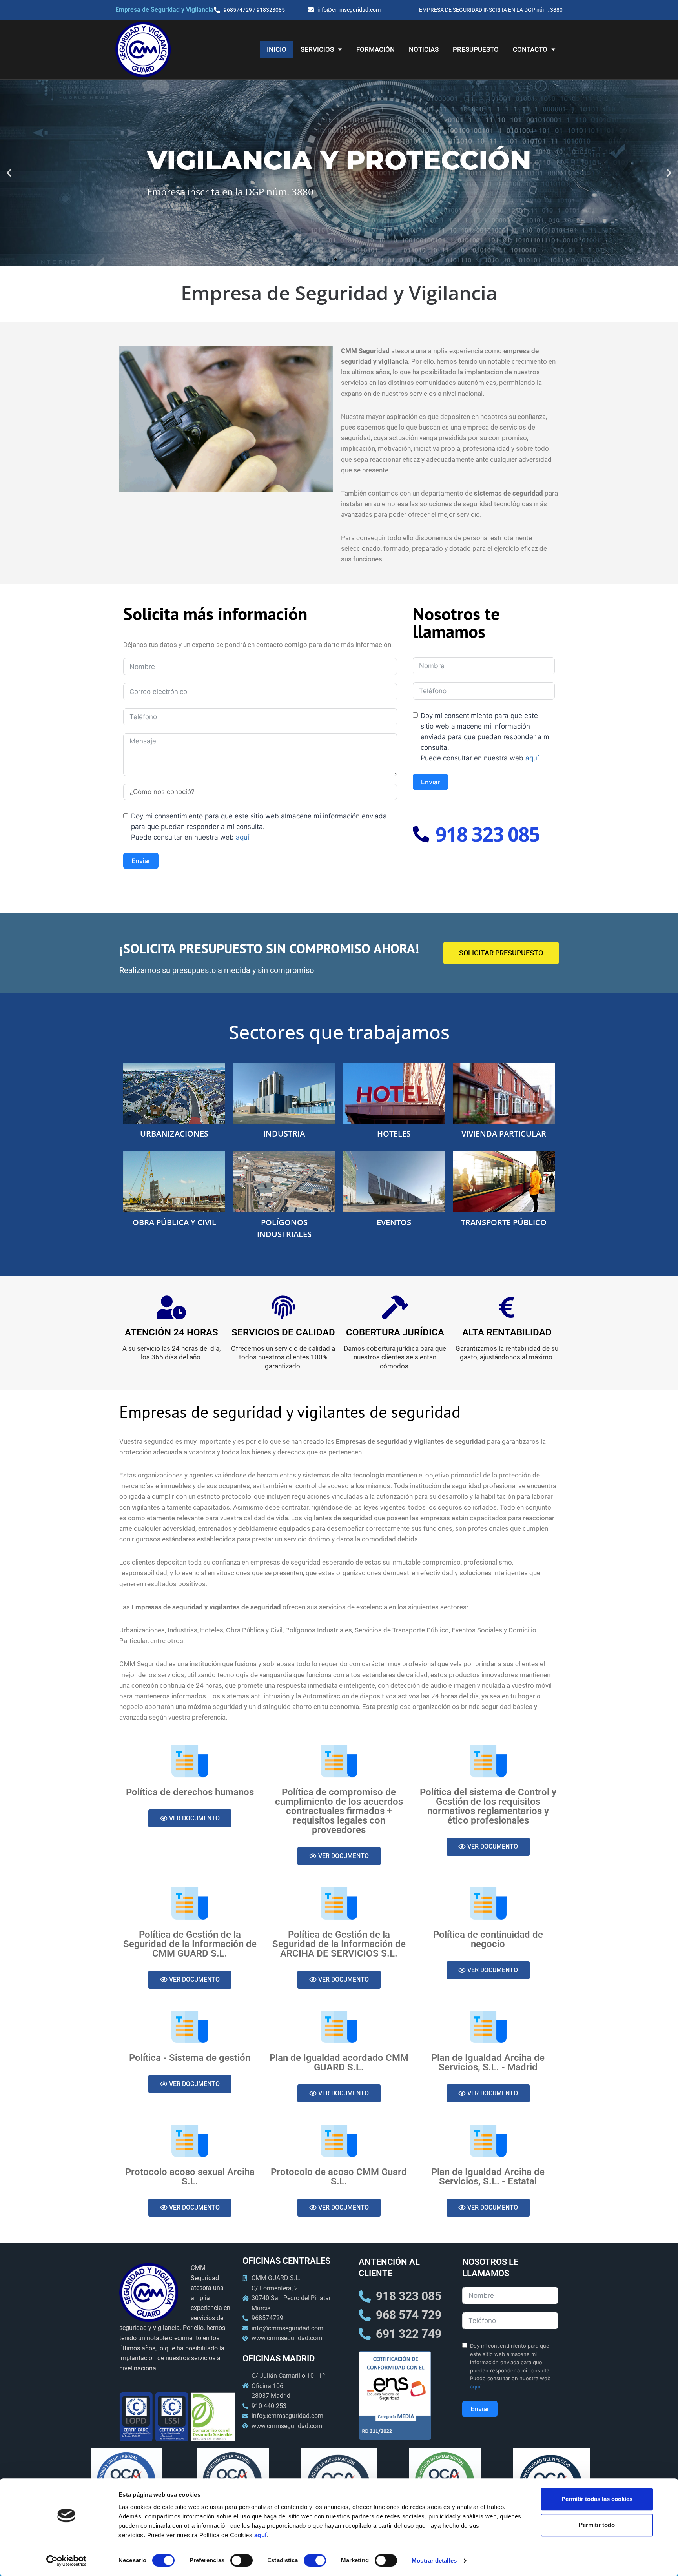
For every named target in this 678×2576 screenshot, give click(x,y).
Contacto (530, 49)
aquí (261, 2535)
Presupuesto (476, 49)
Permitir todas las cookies (597, 2499)
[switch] (241, 2560)
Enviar (141, 861)
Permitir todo (597, 2525)
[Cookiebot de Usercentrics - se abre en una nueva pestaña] (67, 2561)
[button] (9, 173)
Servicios (317, 49)
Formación (375, 49)
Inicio (277, 49)
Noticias (424, 49)
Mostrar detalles (434, 2561)
